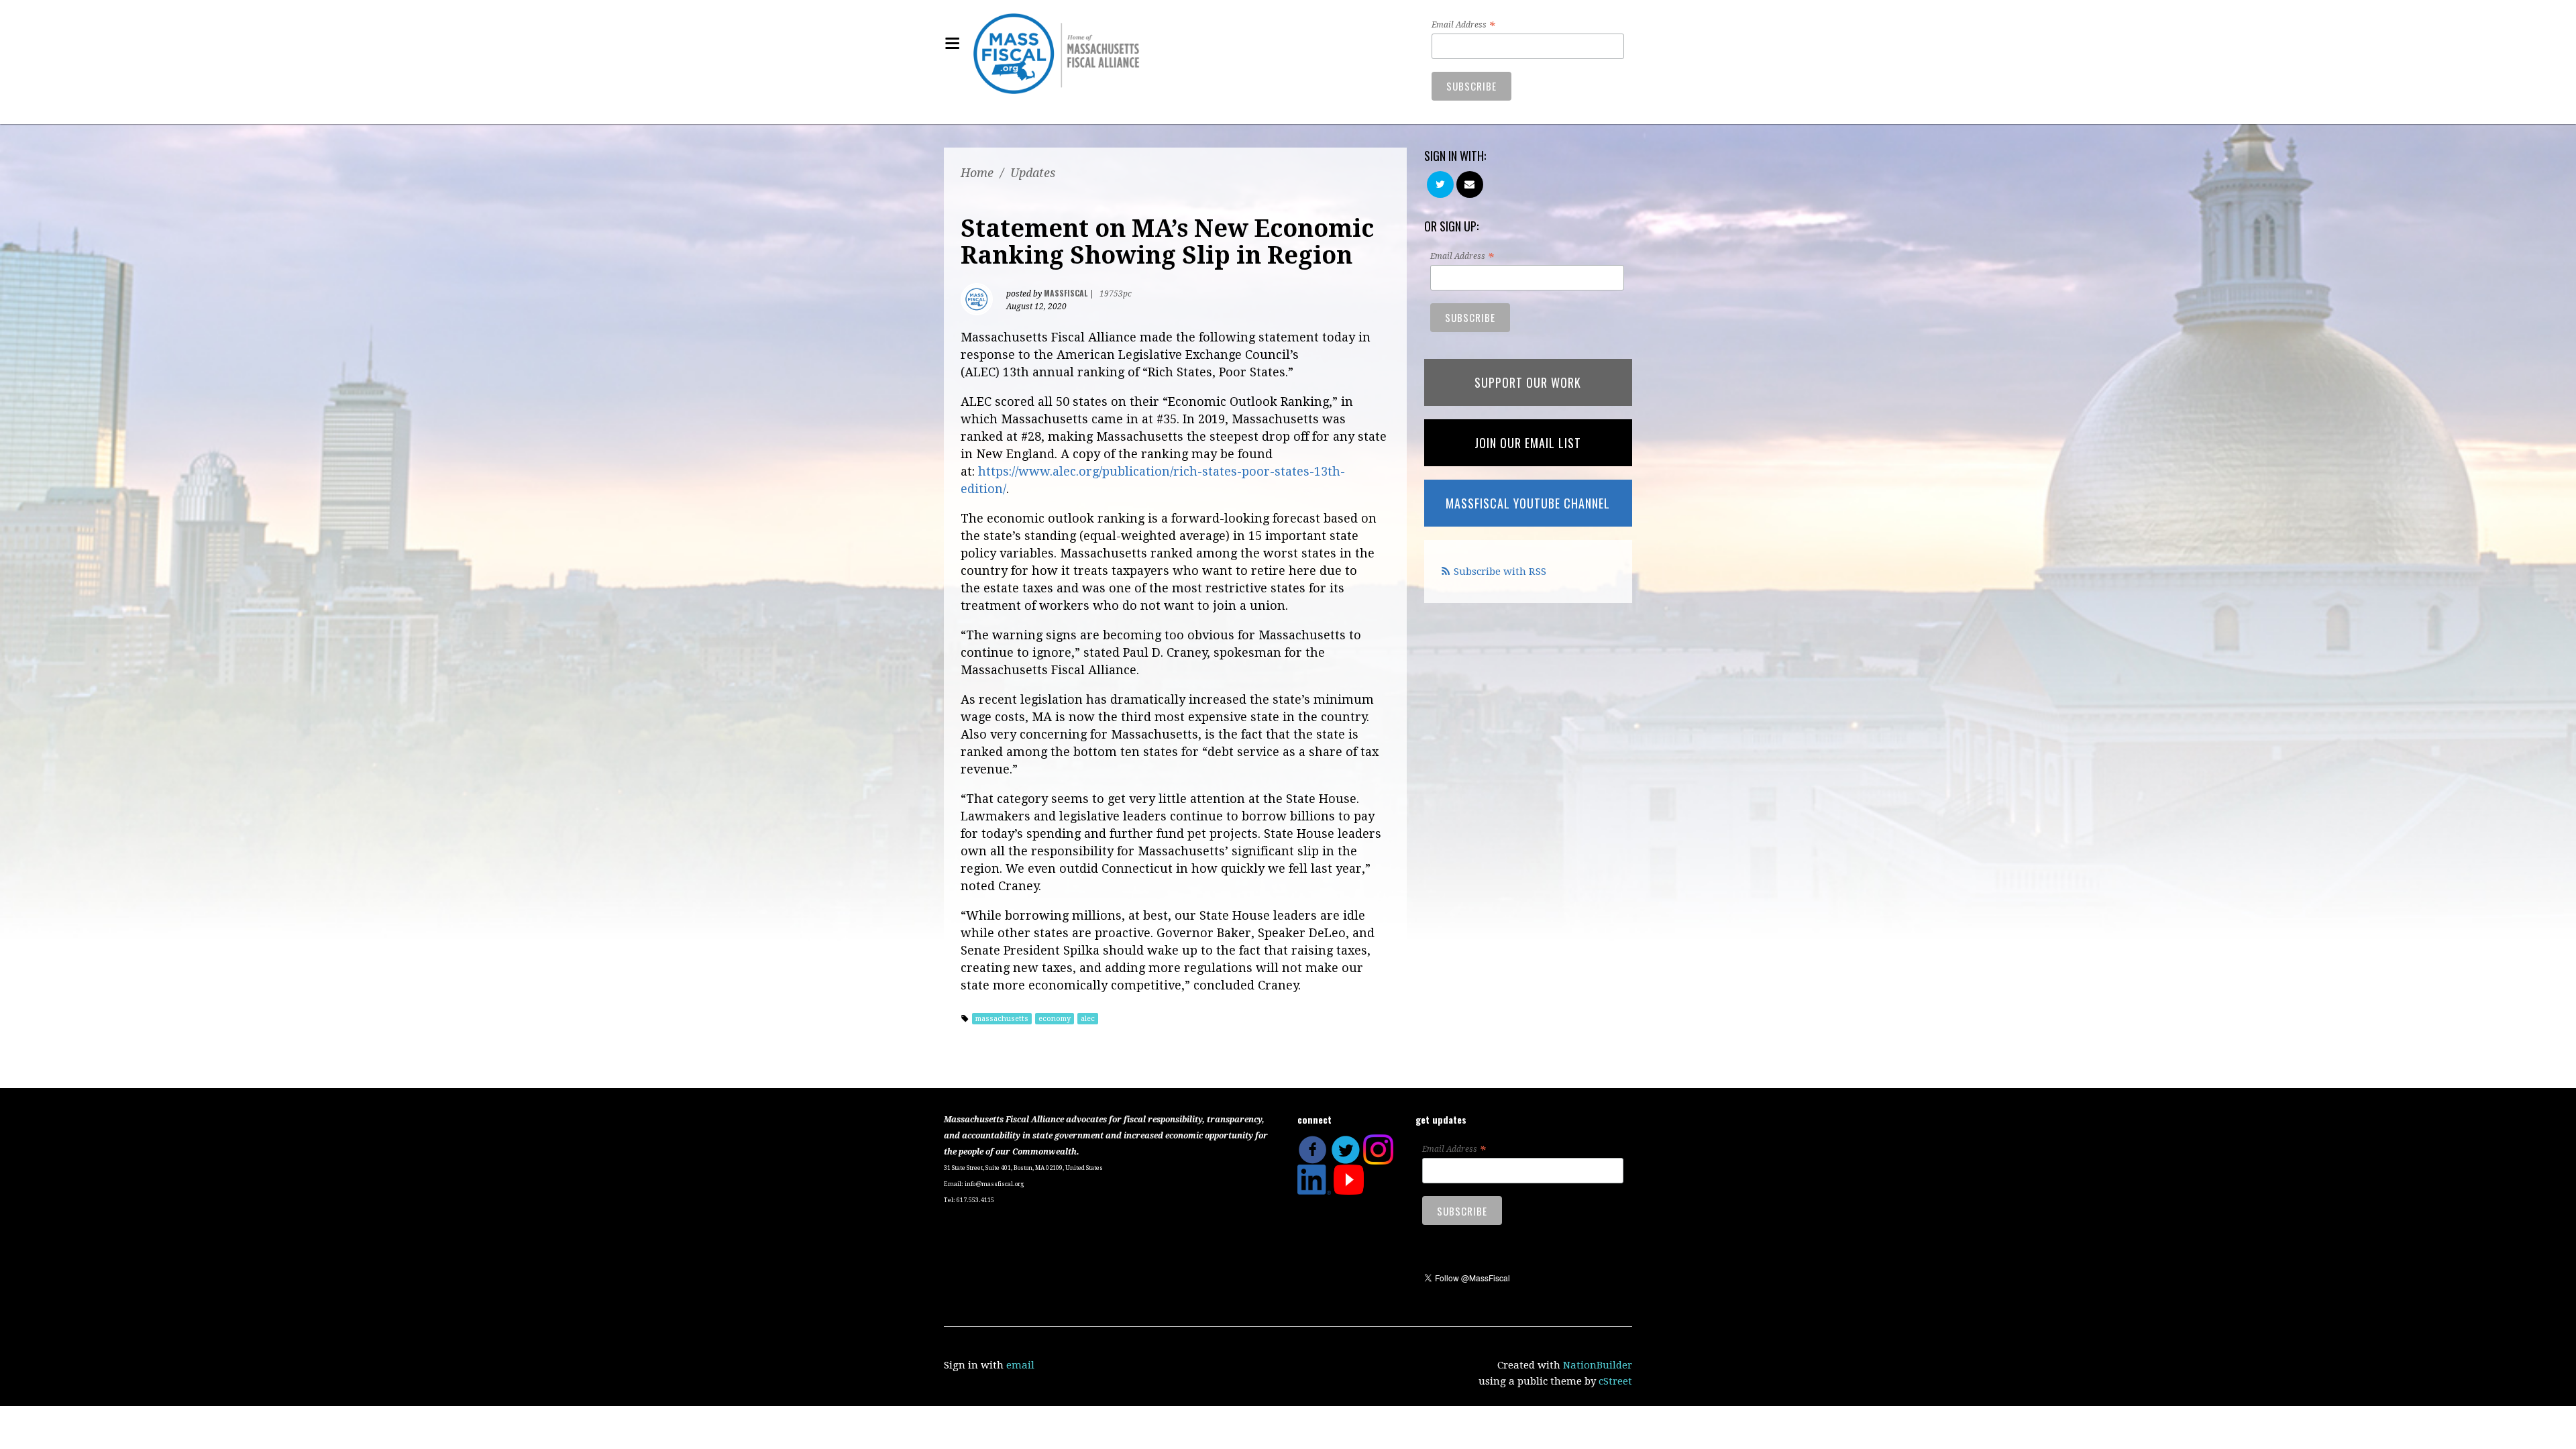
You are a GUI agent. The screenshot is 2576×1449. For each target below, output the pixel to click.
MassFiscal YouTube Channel (1528, 503)
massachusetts (1002, 1019)
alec (1088, 1019)
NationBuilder (1598, 1365)
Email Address (1463, 25)
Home (977, 173)
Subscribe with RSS (1500, 572)
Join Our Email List (1528, 443)
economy (1055, 1019)
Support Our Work (1528, 382)
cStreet (1615, 1381)
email (1020, 1365)
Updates (1033, 173)
